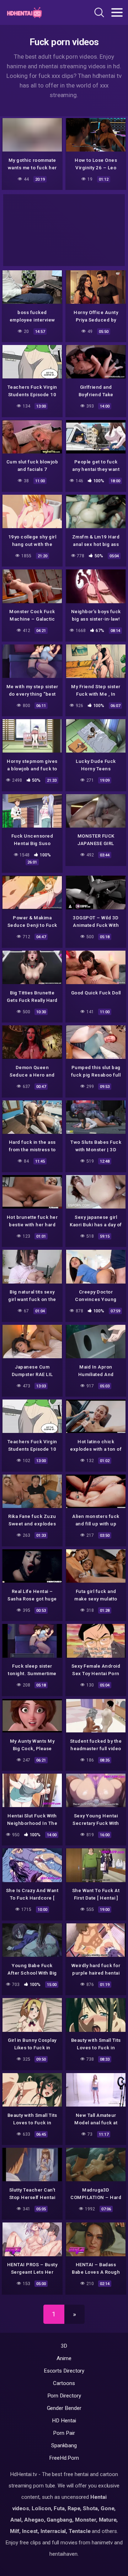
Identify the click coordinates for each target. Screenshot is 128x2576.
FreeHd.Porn (64, 2458)
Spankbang (64, 2445)
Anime (64, 2358)
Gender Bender (64, 2408)
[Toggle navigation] (117, 12)
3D (64, 2346)
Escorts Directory (64, 2371)
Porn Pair (64, 2433)
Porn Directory (64, 2396)
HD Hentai (64, 2421)
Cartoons (64, 2383)
